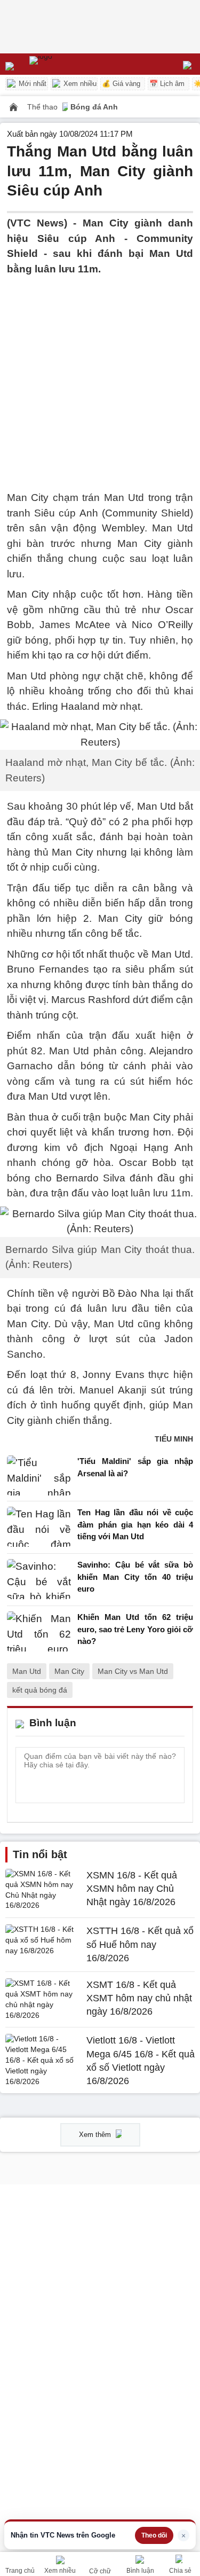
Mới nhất (31, 84)
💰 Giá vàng (121, 84)
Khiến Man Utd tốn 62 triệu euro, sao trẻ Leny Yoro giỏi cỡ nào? (135, 1629)
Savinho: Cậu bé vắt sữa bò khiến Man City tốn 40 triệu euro (135, 1577)
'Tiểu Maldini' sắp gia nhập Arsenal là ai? (135, 1467)
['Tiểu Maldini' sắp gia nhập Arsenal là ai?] (39, 1475)
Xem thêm (96, 2135)
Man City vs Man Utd (133, 1671)
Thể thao (43, 107)
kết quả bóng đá (40, 1690)
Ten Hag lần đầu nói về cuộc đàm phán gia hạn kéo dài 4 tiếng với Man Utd (135, 1524)
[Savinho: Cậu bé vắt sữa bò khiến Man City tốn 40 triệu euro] (39, 1580)
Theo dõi (154, 2535)
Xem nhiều (79, 84)
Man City (69, 1671)
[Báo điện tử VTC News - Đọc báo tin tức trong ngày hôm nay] (65, 64)
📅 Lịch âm (167, 84)
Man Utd (27, 1671)
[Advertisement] (100, 377)
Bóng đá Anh (94, 107)
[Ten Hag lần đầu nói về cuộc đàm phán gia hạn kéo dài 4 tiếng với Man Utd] (39, 1527)
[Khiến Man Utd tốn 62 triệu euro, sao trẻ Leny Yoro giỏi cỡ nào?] (39, 1632)
